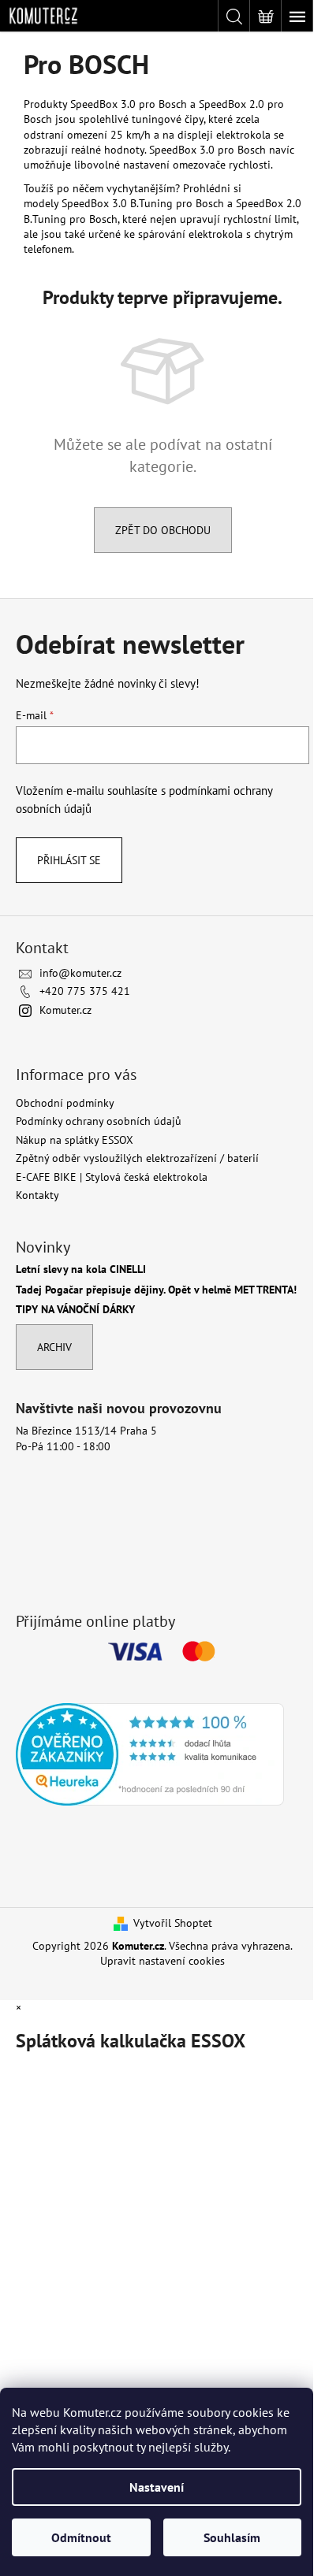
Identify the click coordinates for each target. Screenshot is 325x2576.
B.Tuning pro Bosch (71, 219)
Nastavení (157, 2487)
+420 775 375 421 (85, 991)
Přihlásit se (69, 860)
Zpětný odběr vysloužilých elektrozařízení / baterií (137, 1158)
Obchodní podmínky (65, 1103)
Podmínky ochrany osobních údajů (99, 1121)
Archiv (54, 1347)
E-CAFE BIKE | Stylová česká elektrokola (112, 1177)
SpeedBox (261, 203)
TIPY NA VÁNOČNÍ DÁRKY (75, 1310)
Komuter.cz (65, 1010)
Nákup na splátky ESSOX (75, 1140)
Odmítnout (81, 2537)
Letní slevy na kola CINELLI (81, 1269)
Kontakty (37, 1195)
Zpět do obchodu (163, 530)
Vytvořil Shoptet (173, 1923)
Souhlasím (232, 2537)
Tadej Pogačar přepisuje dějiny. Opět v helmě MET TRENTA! (156, 1290)
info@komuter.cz (80, 973)
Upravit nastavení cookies (162, 1961)
